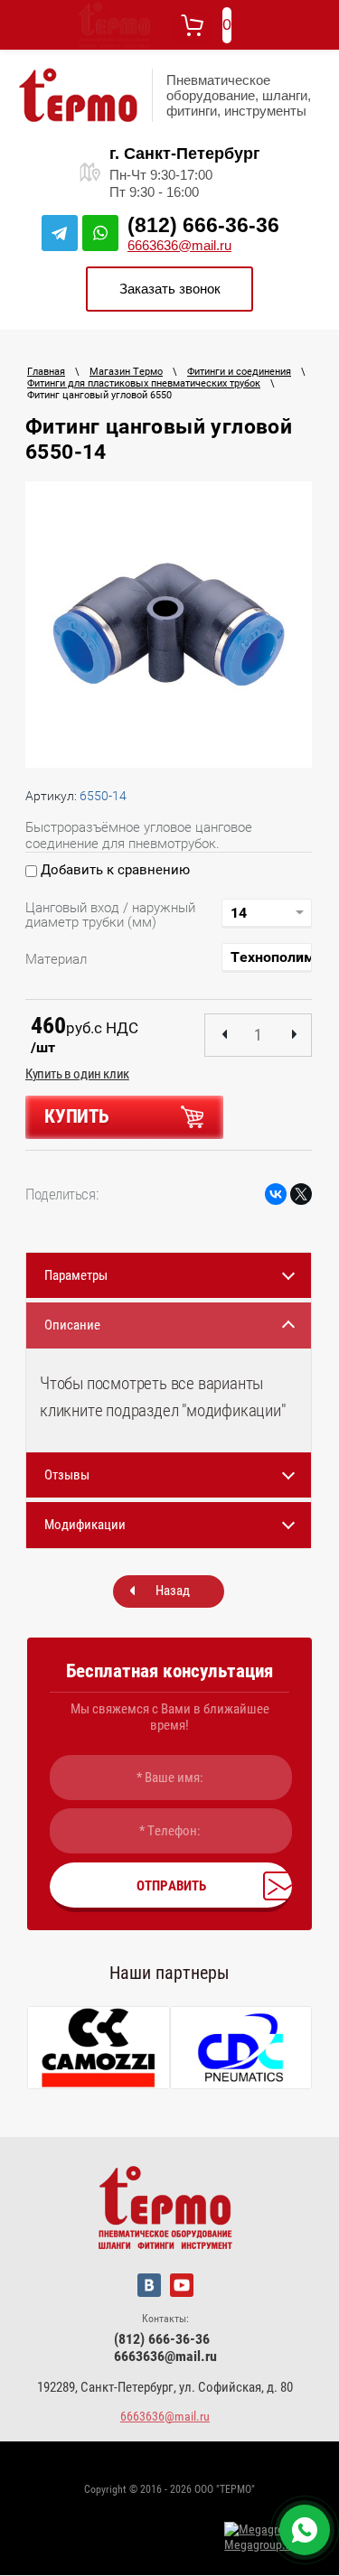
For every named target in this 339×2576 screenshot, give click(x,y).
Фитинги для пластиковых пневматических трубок (144, 383)
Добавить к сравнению (113, 870)
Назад (173, 1591)
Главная (46, 372)
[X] (301, 1194)
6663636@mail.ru (179, 245)
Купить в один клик (77, 1074)
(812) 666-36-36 (203, 225)
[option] (169, 625)
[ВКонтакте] (276, 1194)
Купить (77, 1116)
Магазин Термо (126, 372)
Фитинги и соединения (239, 372)
